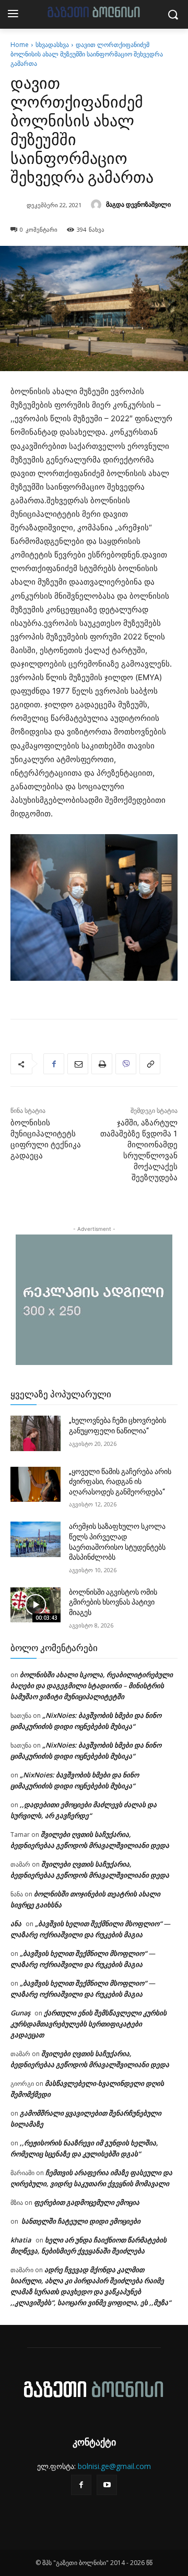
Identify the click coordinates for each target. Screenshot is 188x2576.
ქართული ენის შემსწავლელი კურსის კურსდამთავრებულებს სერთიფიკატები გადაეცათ (89, 2024)
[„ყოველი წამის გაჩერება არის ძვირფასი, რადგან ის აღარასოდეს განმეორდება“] (36, 1484)
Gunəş (20, 2013)
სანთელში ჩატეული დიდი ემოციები (80, 2221)
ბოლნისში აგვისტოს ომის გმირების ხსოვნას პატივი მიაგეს (113, 1602)
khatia (21, 2240)
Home (20, 45)
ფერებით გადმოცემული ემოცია (87, 2202)
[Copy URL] (150, 1064)
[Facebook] (54, 1064)
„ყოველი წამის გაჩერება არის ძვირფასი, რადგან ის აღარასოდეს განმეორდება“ (120, 1482)
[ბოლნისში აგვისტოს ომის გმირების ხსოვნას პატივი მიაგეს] (36, 1605)
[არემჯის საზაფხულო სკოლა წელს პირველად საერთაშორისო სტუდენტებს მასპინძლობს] (36, 1539)
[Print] (102, 1064)
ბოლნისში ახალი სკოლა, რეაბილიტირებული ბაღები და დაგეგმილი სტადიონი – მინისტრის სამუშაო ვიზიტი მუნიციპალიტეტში (92, 1685)
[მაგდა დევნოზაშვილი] (98, 205)
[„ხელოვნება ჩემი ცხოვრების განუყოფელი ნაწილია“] (36, 1433)
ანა (16, 1924)
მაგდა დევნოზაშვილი (138, 204)
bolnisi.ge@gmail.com (114, 2466)
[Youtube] (107, 2485)
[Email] (78, 1064)
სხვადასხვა (52, 45)
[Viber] (126, 1064)
